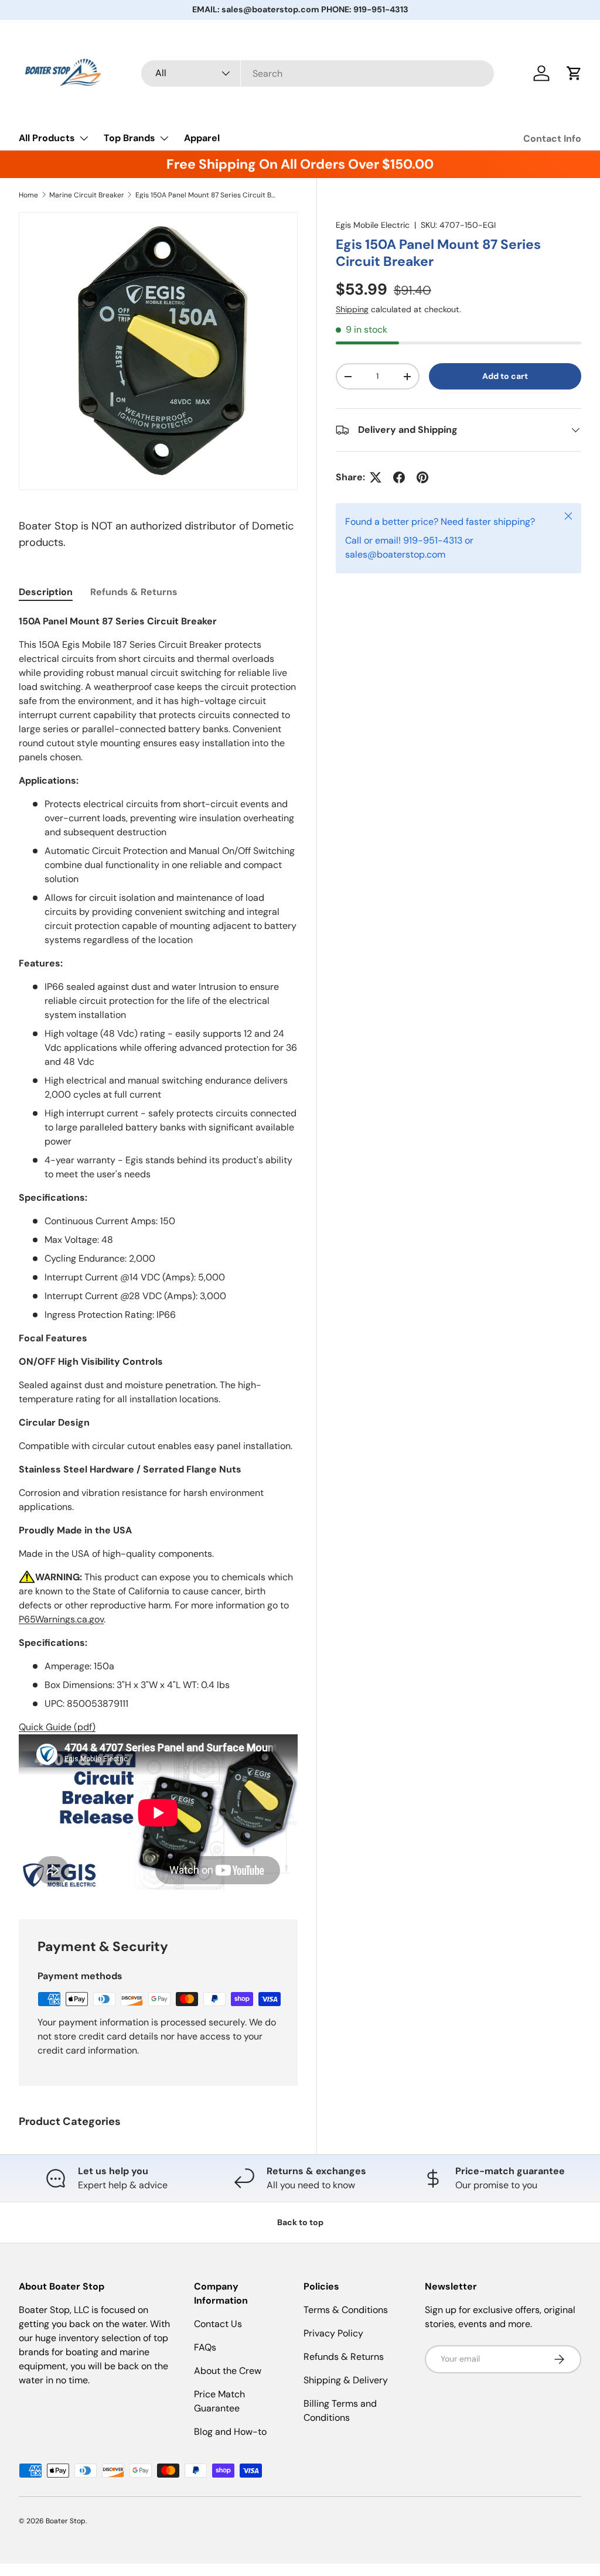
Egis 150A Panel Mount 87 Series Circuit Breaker (206, 195)
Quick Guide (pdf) (57, 1727)
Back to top (300, 2222)
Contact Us (218, 2324)
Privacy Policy (333, 2333)
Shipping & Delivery (346, 2380)
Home (28, 195)
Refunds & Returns (344, 2357)
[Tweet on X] (376, 477)
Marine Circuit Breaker (87, 195)
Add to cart (505, 376)
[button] (574, 73)
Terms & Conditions (346, 2310)
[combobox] (318, 74)
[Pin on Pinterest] (422, 477)
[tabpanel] (158, 1253)
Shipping (352, 309)
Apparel (202, 138)
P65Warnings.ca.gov (61, 1619)
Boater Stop (66, 2521)
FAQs (205, 2347)
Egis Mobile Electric (373, 225)
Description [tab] (46, 592)
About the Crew (228, 2371)
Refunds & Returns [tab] (134, 592)
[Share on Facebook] (399, 477)
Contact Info (552, 139)
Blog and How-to (230, 2432)
